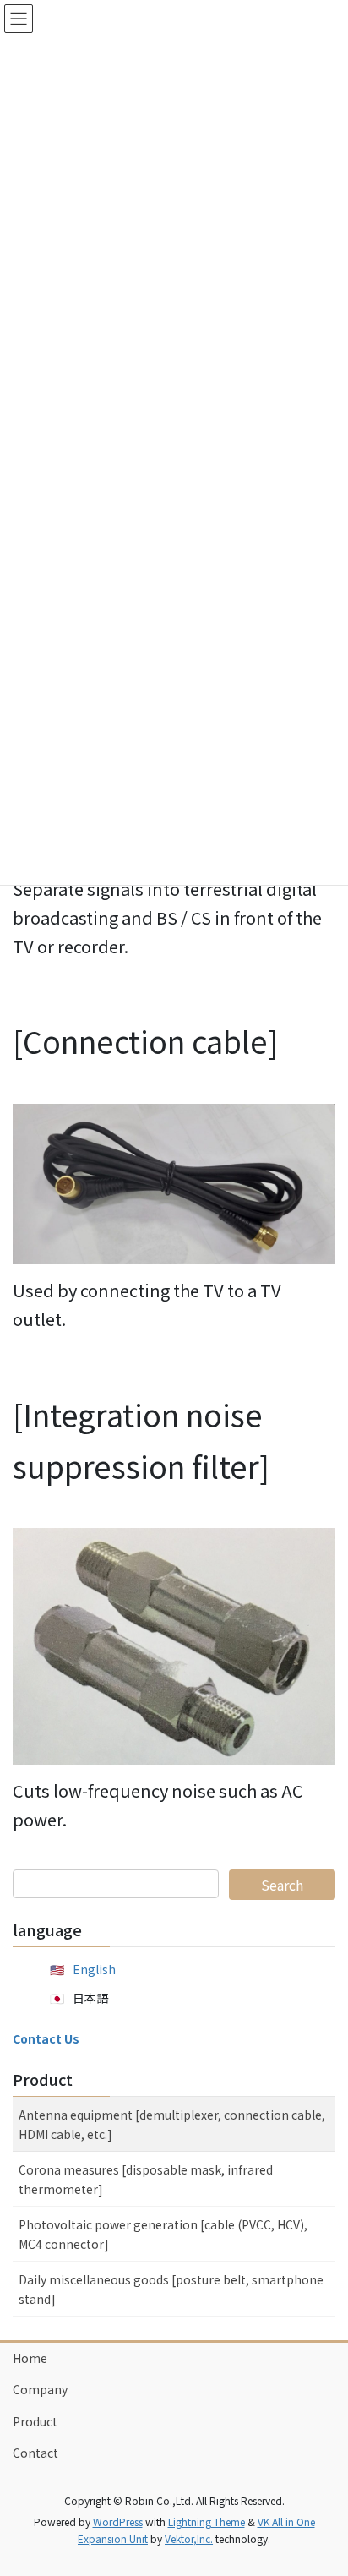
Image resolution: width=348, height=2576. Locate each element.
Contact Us (46, 2038)
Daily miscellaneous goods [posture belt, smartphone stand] (171, 2289)
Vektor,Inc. (189, 2538)
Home (30, 2358)
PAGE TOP (323, 2483)
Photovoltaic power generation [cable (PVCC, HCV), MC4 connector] (163, 2234)
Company (40, 2389)
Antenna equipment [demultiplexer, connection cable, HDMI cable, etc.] (172, 2124)
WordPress (118, 2521)
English (94, 1969)
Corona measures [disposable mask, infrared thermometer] (146, 2179)
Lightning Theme (207, 2521)
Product (43, 2079)
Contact (35, 2453)
